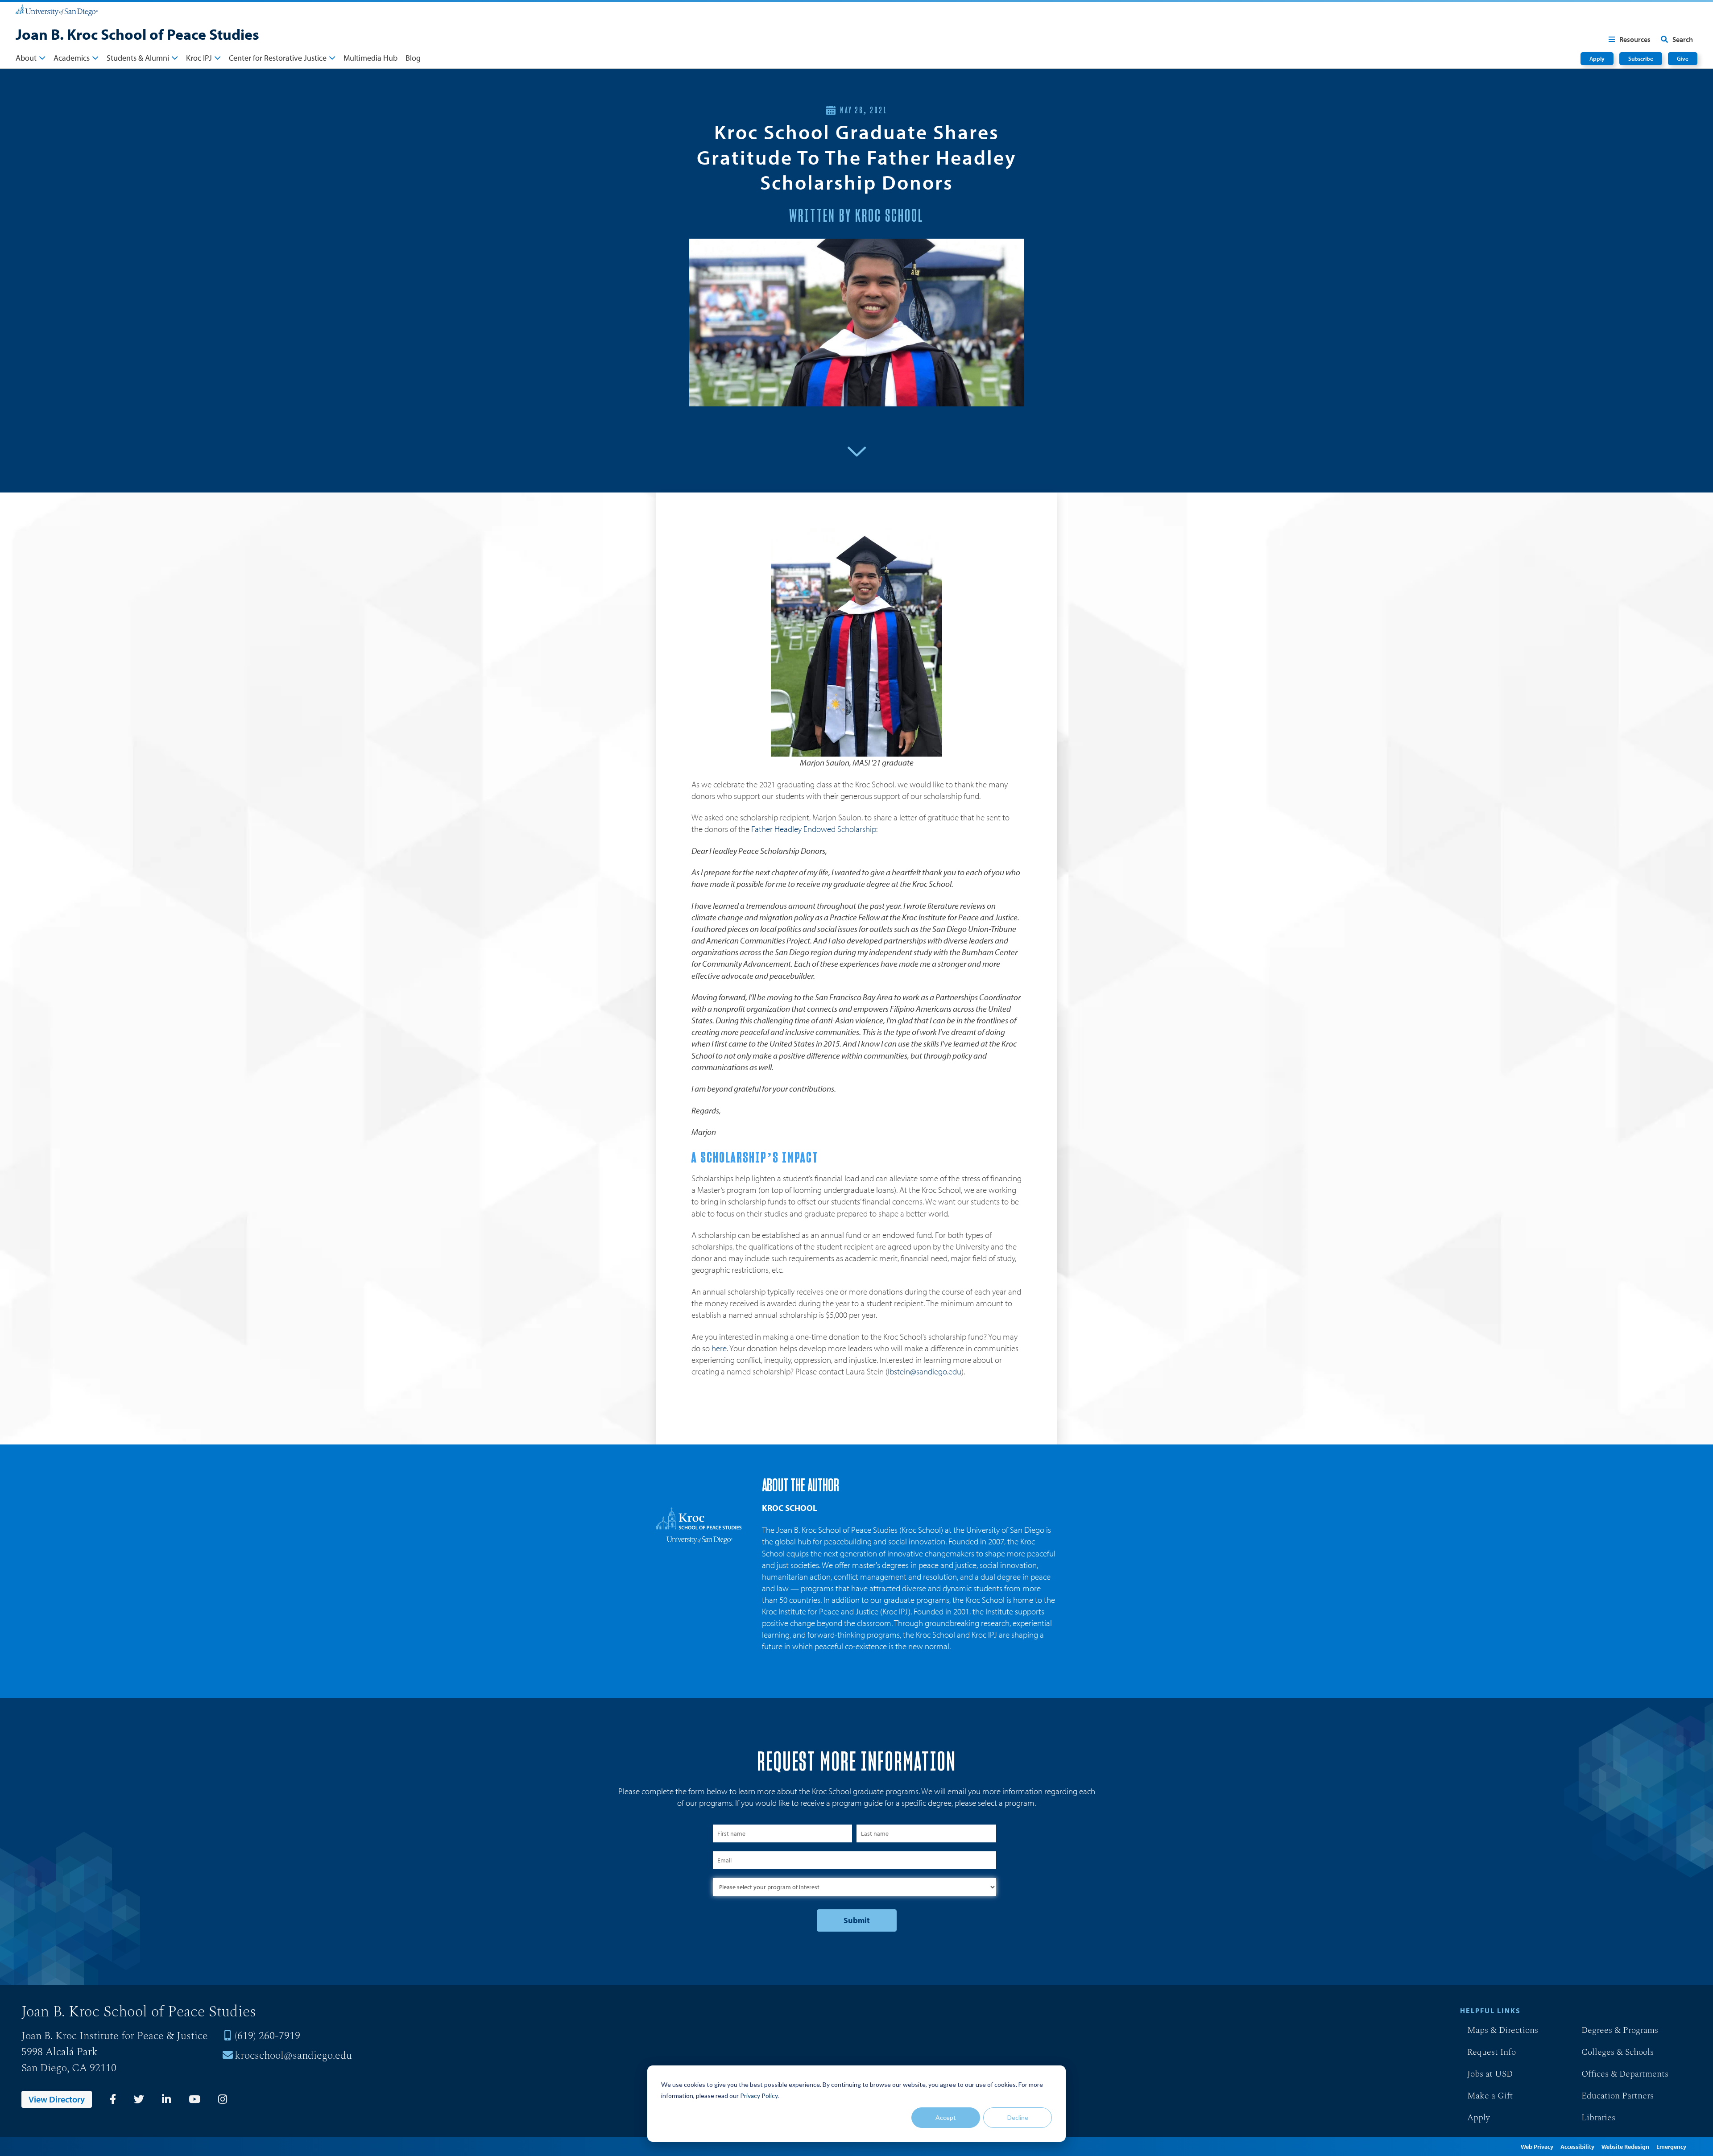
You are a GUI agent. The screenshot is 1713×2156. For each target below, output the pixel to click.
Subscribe (1641, 58)
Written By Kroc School (856, 216)
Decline (1018, 2117)
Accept (946, 2117)
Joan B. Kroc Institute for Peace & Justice (115, 2036)
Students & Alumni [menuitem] (138, 58)
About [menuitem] (26, 58)
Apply (1597, 58)
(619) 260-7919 (267, 2036)
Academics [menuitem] (72, 58)
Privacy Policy (759, 2096)
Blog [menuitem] (413, 58)
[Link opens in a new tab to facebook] (113, 2099)
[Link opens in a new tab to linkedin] (166, 2099)
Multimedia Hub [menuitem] (370, 58)
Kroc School (790, 1508)
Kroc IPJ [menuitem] (199, 58)
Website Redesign (1625, 2147)
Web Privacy (1537, 2147)
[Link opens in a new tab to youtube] (194, 2099)
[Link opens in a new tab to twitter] (139, 2099)
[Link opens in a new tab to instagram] (223, 2099)
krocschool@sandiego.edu (293, 2056)
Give (1683, 58)
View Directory (57, 2099)
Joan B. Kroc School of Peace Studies (137, 34)
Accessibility (1577, 2147)
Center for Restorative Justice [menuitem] (278, 58)
